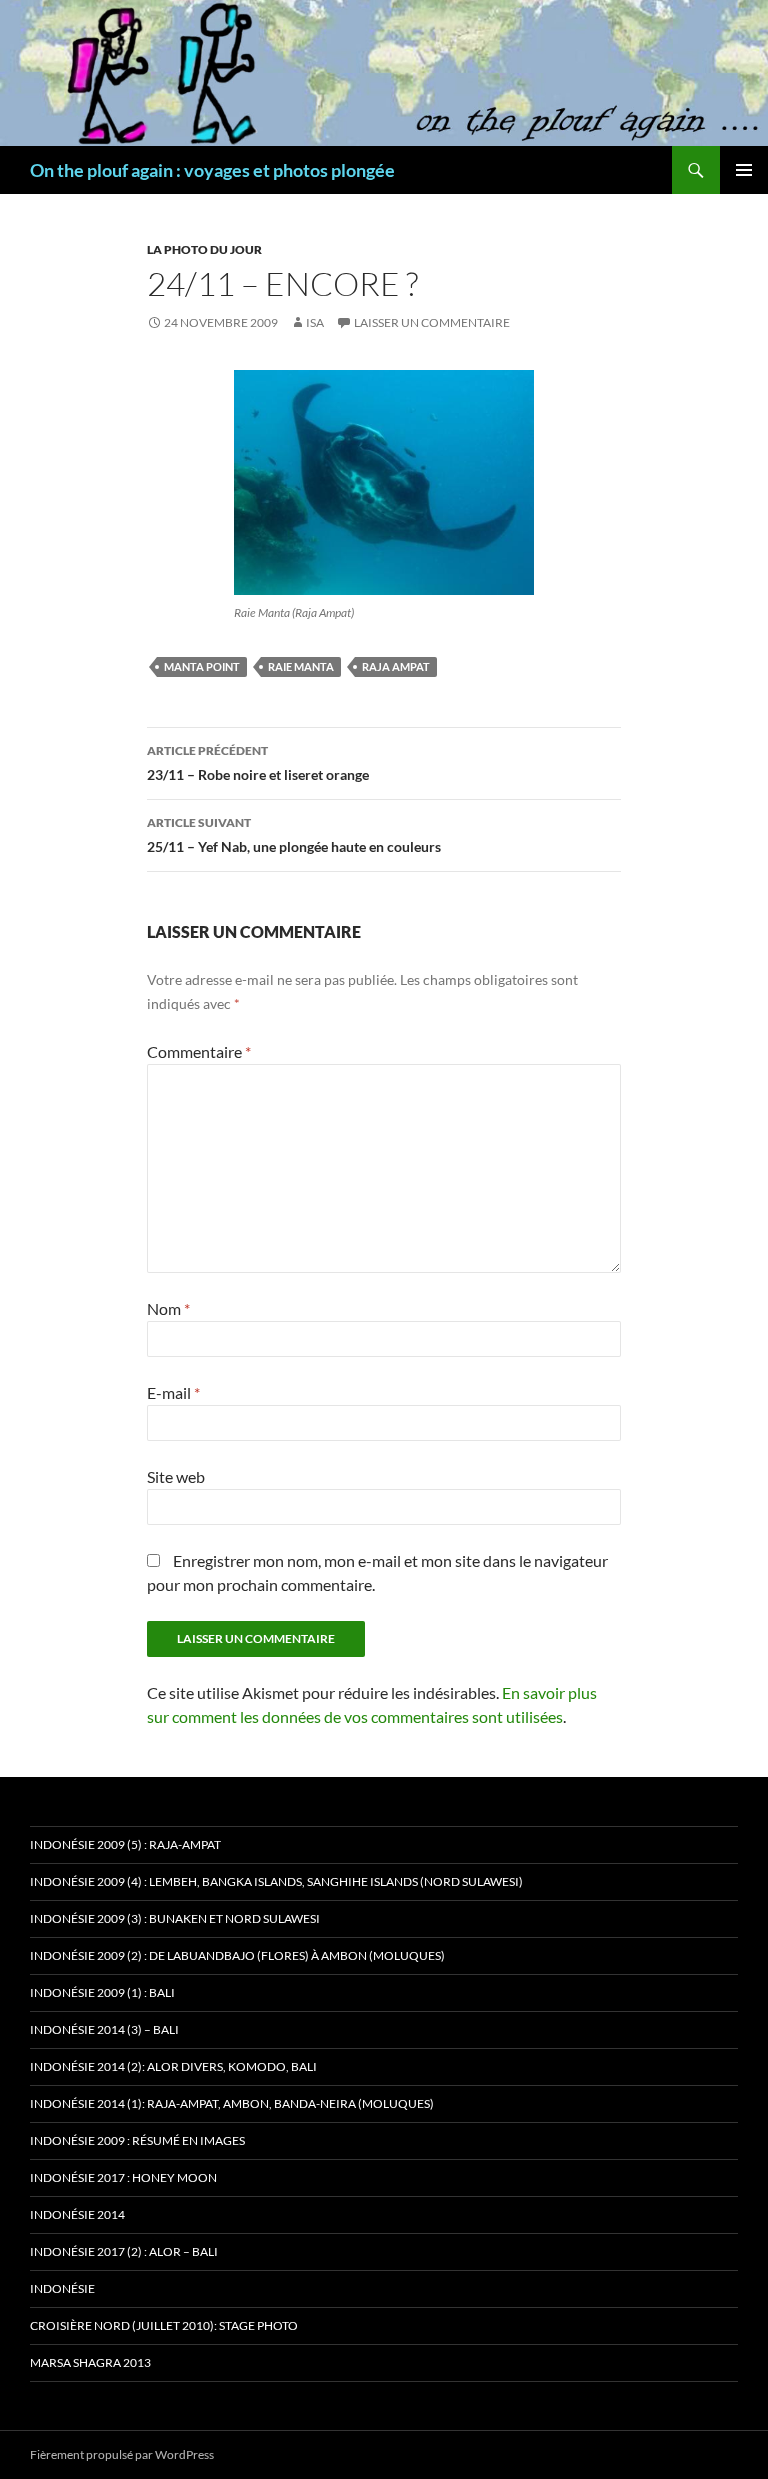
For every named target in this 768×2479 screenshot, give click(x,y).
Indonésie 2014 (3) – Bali (104, 2029)
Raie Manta (301, 666)
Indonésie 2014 (77, 2214)
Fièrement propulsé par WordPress (122, 2454)
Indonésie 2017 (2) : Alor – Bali (124, 2251)
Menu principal (744, 170)
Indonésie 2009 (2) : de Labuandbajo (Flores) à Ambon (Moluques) (237, 1955)
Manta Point (202, 666)
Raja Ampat (396, 666)
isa (315, 322)
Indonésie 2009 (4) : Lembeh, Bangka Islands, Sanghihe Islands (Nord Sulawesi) (276, 1881)
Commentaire (199, 1051)
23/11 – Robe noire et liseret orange (258, 763)
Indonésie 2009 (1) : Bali (102, 1992)
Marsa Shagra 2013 (90, 2362)
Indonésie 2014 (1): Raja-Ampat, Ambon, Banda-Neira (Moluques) (232, 2103)
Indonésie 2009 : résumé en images (137, 2140)
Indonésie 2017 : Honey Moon (123, 2177)
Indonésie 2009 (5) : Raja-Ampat (125, 1844)
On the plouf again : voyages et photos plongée (212, 170)
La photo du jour (204, 249)
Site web (176, 1476)
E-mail (173, 1392)
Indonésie (62, 2288)
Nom (168, 1308)
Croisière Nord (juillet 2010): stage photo (164, 2325)
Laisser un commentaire (432, 322)
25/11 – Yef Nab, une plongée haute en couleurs (294, 835)
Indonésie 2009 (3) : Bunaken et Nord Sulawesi (175, 1918)
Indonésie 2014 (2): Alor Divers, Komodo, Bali (173, 2066)
